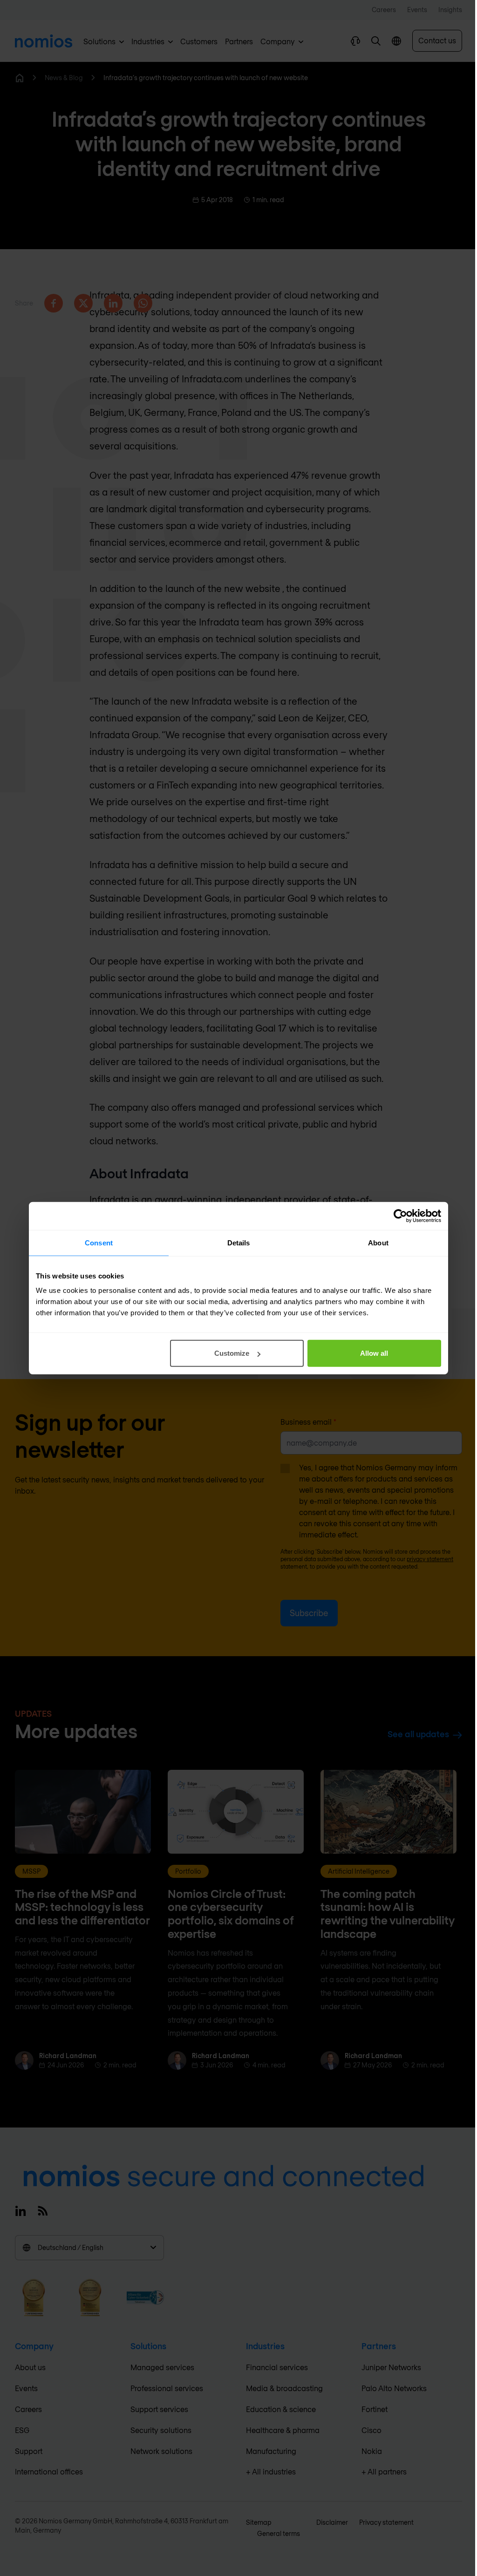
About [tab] (378, 1242)
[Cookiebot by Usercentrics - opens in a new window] (400, 1216)
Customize (232, 1353)
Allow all (374, 1353)
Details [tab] (239, 1242)
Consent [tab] (99, 1242)
